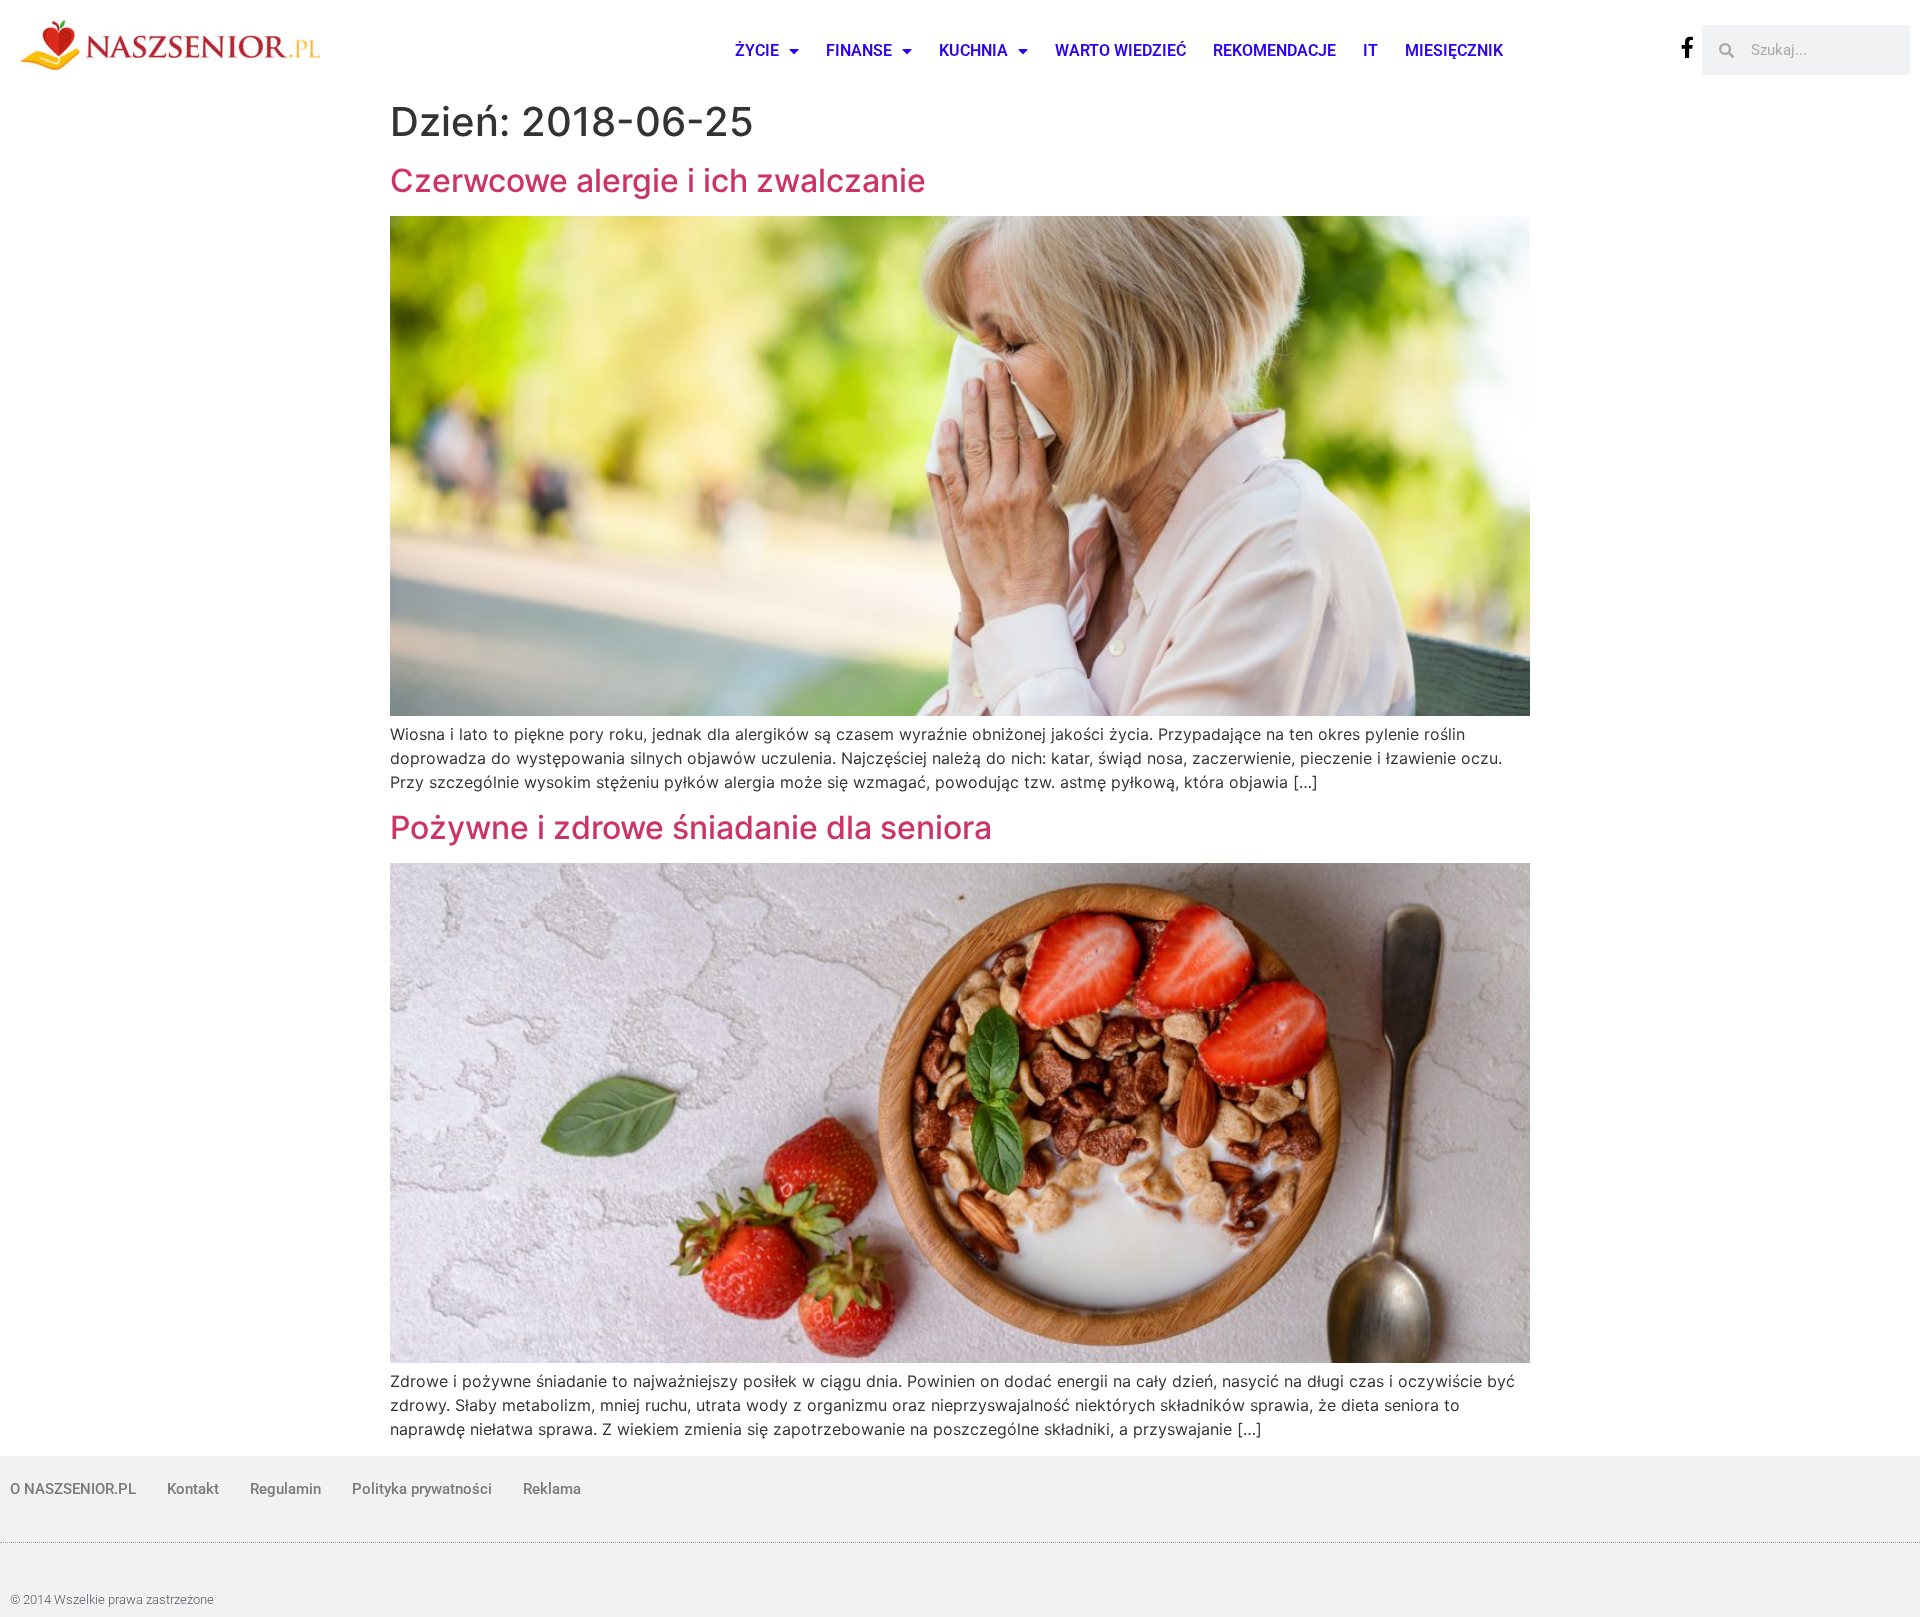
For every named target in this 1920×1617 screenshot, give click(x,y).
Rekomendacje (1274, 50)
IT (1370, 50)
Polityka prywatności (422, 1489)
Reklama (552, 1489)
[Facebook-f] (1687, 47)
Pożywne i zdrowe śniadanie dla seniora (691, 827)
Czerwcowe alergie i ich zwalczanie (658, 180)
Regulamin (285, 1489)
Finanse (859, 50)
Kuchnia (973, 50)
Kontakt (193, 1489)
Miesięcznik (1454, 50)
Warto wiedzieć (1120, 50)
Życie (757, 50)
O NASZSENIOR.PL (73, 1489)
